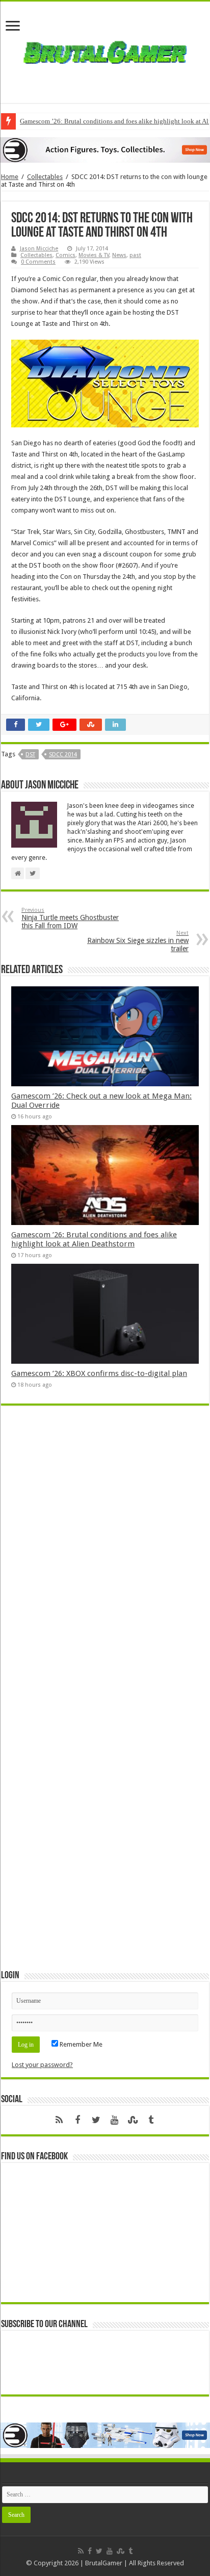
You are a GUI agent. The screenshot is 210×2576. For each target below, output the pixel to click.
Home (10, 177)
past (135, 255)
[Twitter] (96, 2120)
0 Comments (38, 262)
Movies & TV (94, 255)
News (119, 255)
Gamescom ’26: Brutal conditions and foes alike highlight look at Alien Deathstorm (94, 1239)
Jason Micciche (39, 249)
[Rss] (59, 2120)
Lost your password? (42, 2065)
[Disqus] (105, 1561)
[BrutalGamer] (105, 50)
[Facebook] (77, 2120)
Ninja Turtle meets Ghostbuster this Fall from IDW (70, 918)
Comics (65, 255)
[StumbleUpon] (133, 2120)
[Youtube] (114, 2120)
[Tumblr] (151, 2120)
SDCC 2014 (63, 755)
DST (30, 755)
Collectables (45, 177)
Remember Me (80, 2044)
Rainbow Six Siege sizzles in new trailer (138, 941)
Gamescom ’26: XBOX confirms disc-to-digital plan (99, 1373)
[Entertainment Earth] (105, 150)
